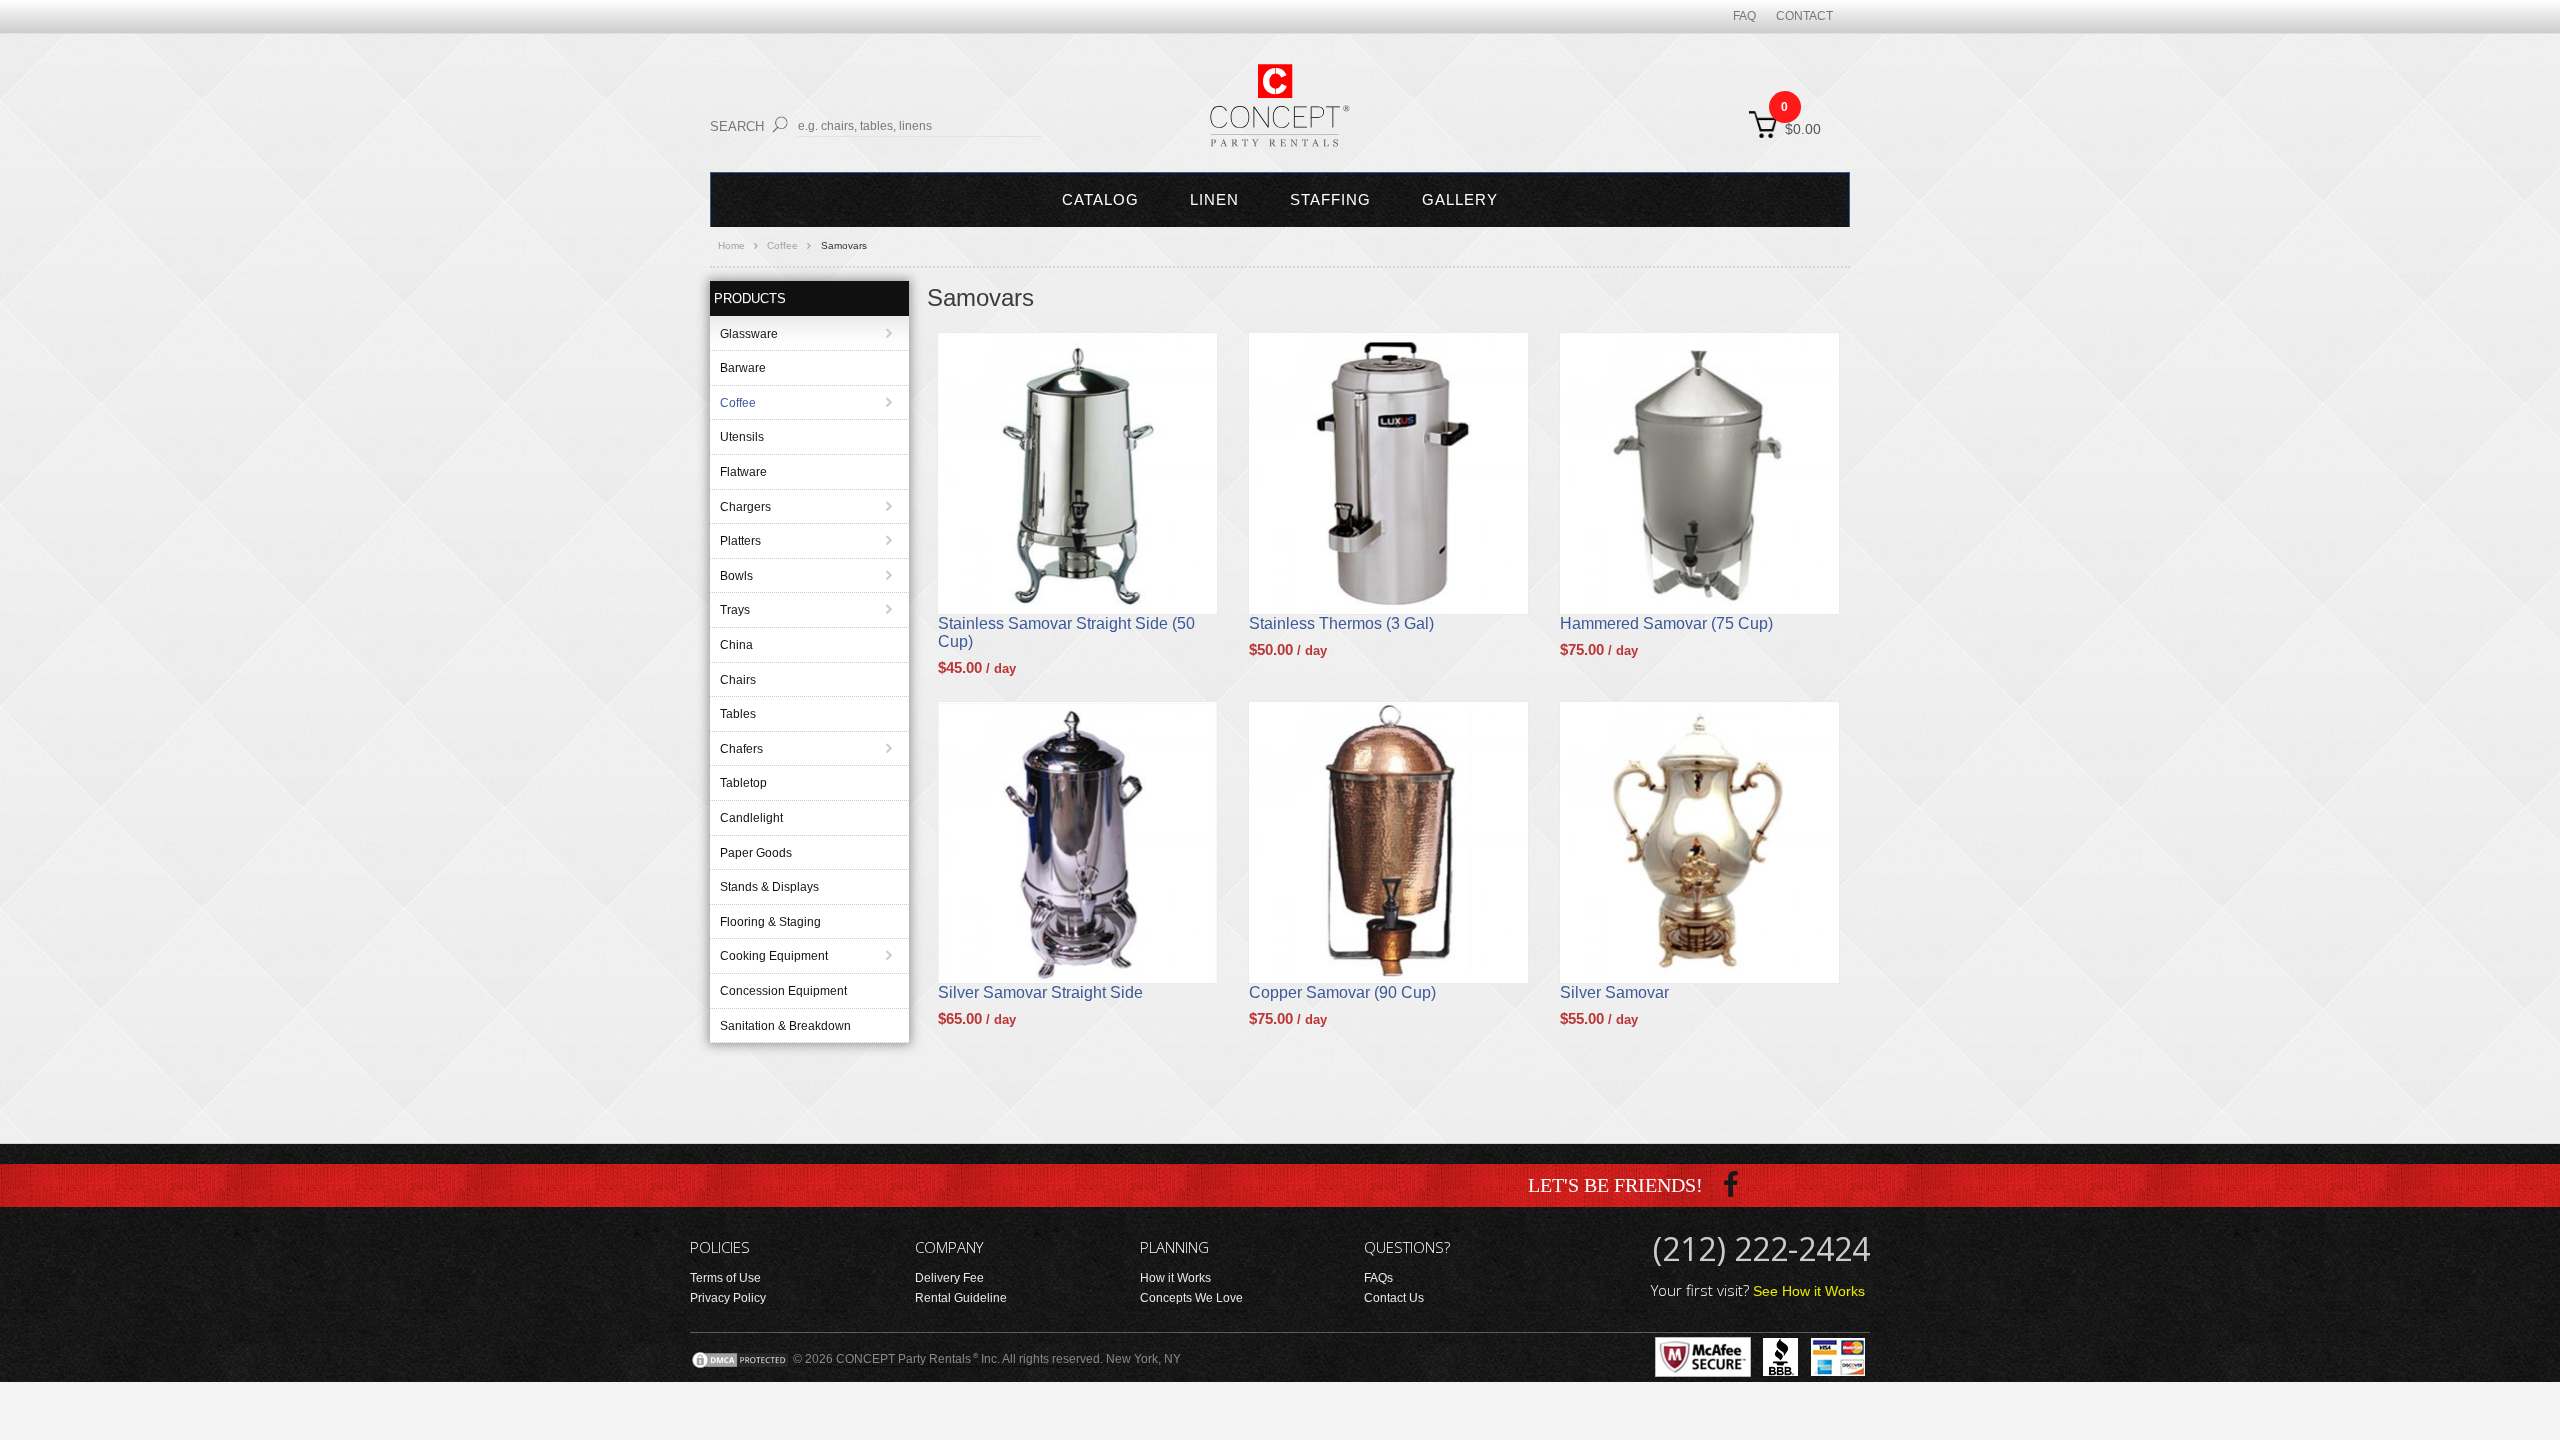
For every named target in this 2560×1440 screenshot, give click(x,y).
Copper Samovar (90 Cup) (1342, 992)
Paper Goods (756, 853)
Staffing (1330, 199)
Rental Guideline (961, 1298)
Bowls (736, 576)
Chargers (745, 507)
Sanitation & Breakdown (785, 1026)
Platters (740, 541)
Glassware (749, 334)
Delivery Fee (949, 1278)
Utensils (742, 437)
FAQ (1744, 16)
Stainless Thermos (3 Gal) (1341, 623)
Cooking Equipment (774, 956)
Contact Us (1394, 1298)
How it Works (1175, 1278)
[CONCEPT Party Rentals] (1280, 117)
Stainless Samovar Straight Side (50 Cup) (1066, 632)
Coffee (782, 245)
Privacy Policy (728, 1298)
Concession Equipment (783, 991)
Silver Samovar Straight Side (1040, 992)
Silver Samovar (1614, 992)
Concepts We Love (1191, 1298)
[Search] (780, 124)
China (736, 645)
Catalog (1100, 199)
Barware (743, 368)
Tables (738, 714)
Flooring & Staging (770, 922)
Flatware (743, 472)
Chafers (741, 749)
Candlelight (751, 818)
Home (731, 245)
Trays (735, 610)
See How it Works (1809, 1291)
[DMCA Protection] (740, 1359)
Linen (1214, 199)
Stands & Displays (769, 887)
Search (737, 126)
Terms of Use (725, 1278)
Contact (1804, 16)
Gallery (1460, 199)
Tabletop (743, 783)
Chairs (738, 680)
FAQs (1378, 1278)
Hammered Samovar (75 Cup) (1666, 623)
